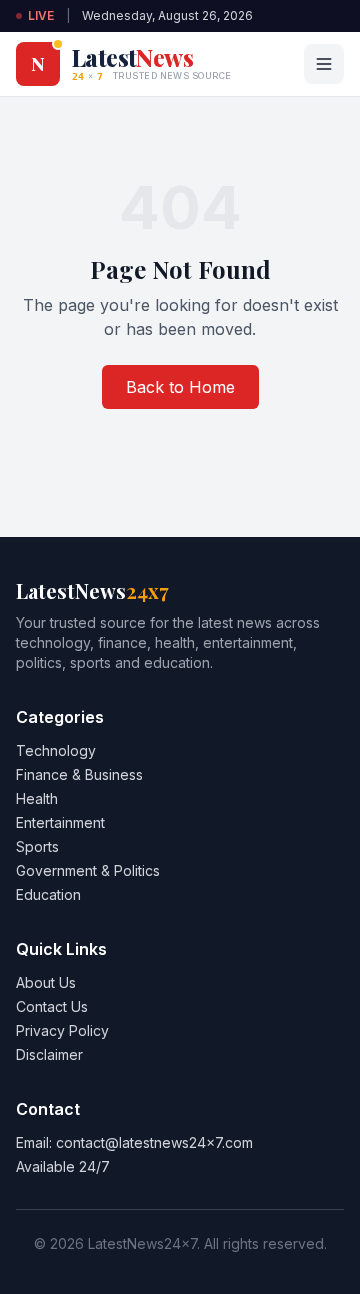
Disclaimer (49, 1054)
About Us (46, 982)
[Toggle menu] (324, 64)
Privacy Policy (62, 1030)
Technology (56, 750)
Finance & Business (79, 774)
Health (37, 798)
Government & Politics (88, 870)
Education (48, 894)
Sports (37, 846)
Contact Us (52, 1006)
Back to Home (180, 387)
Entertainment (60, 822)
